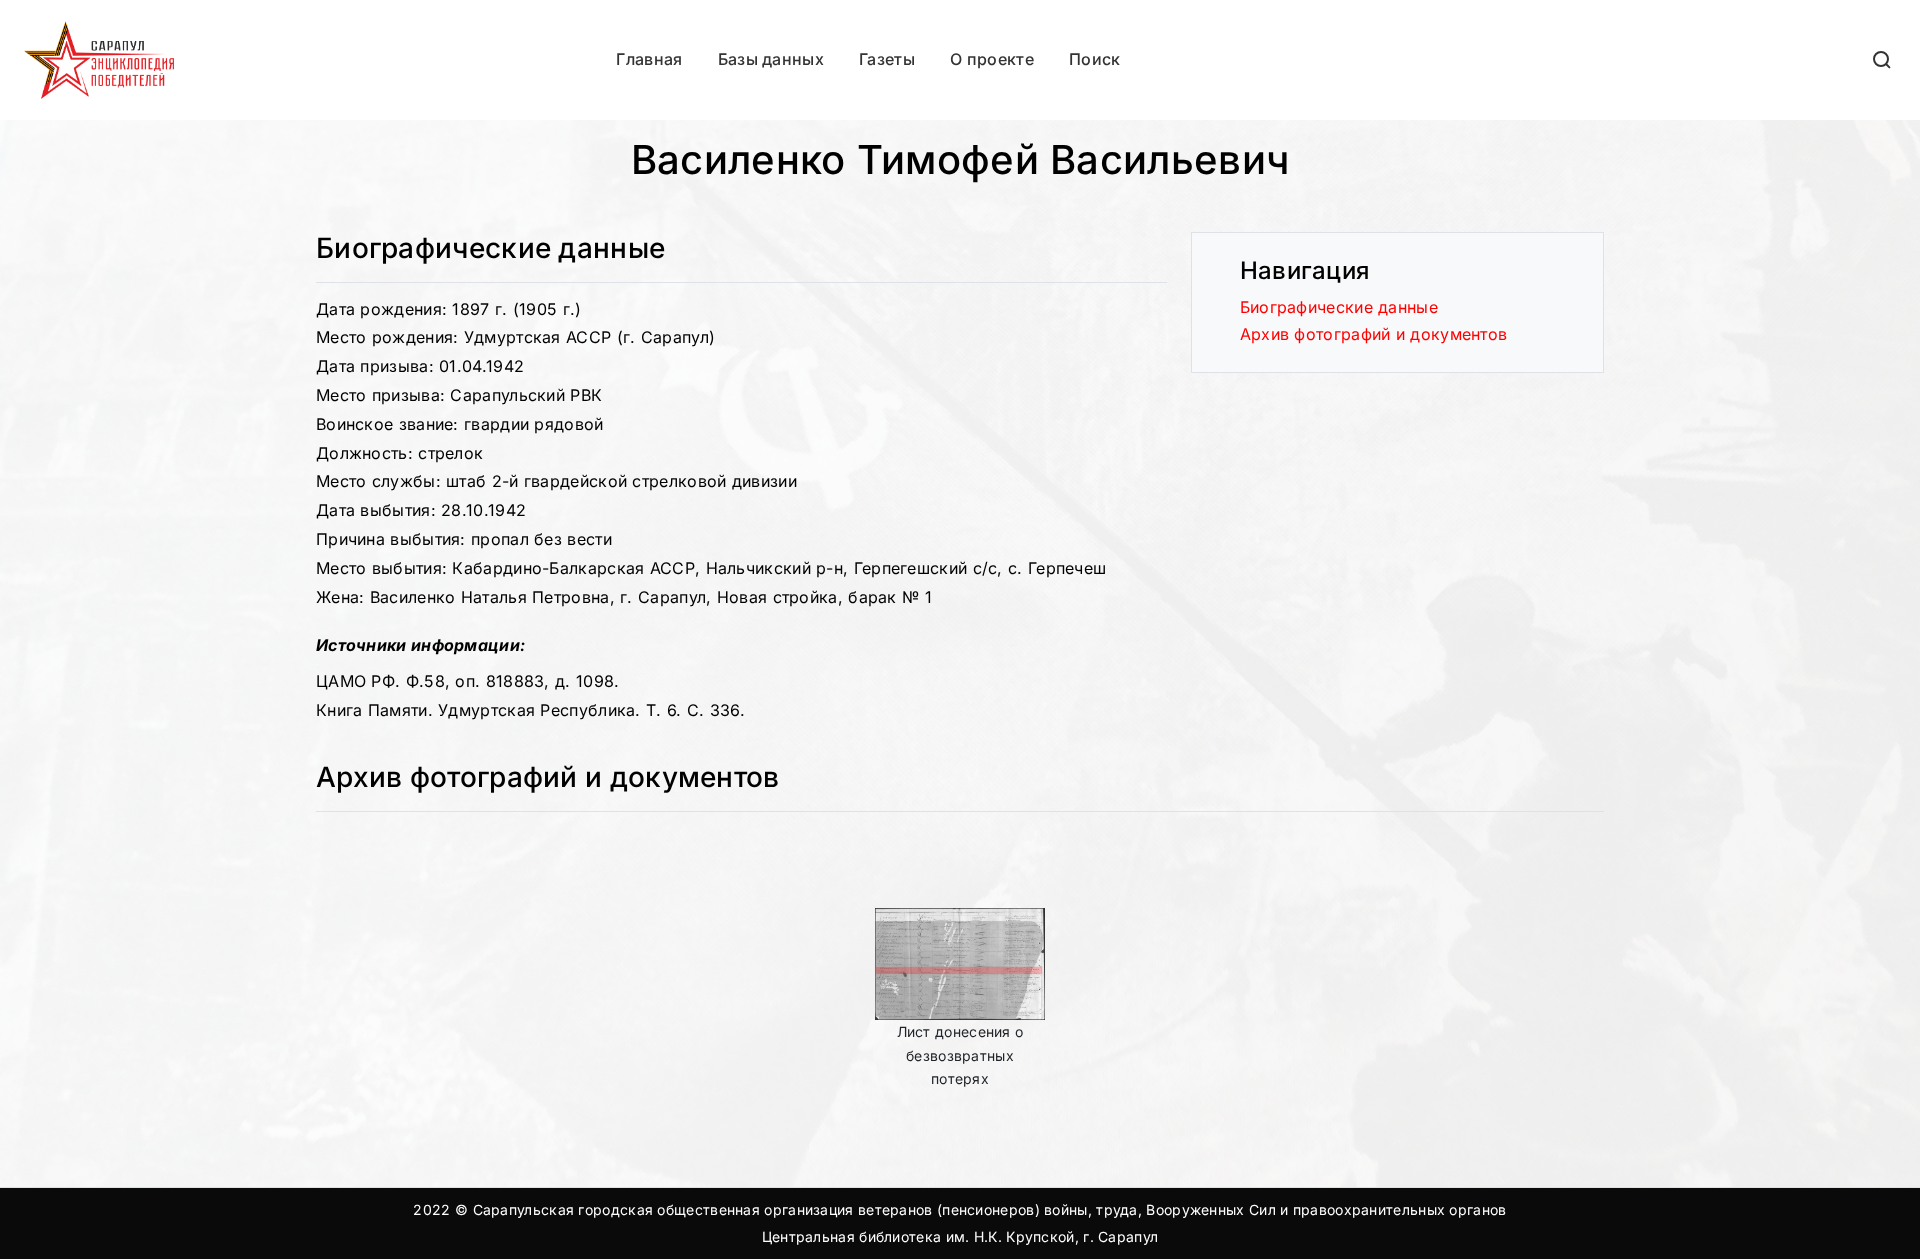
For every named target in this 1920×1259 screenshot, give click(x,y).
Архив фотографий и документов (1374, 334)
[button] (1883, 59)
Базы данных (771, 59)
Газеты (887, 59)
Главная (649, 59)
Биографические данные (1339, 307)
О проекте (992, 59)
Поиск (1094, 59)
